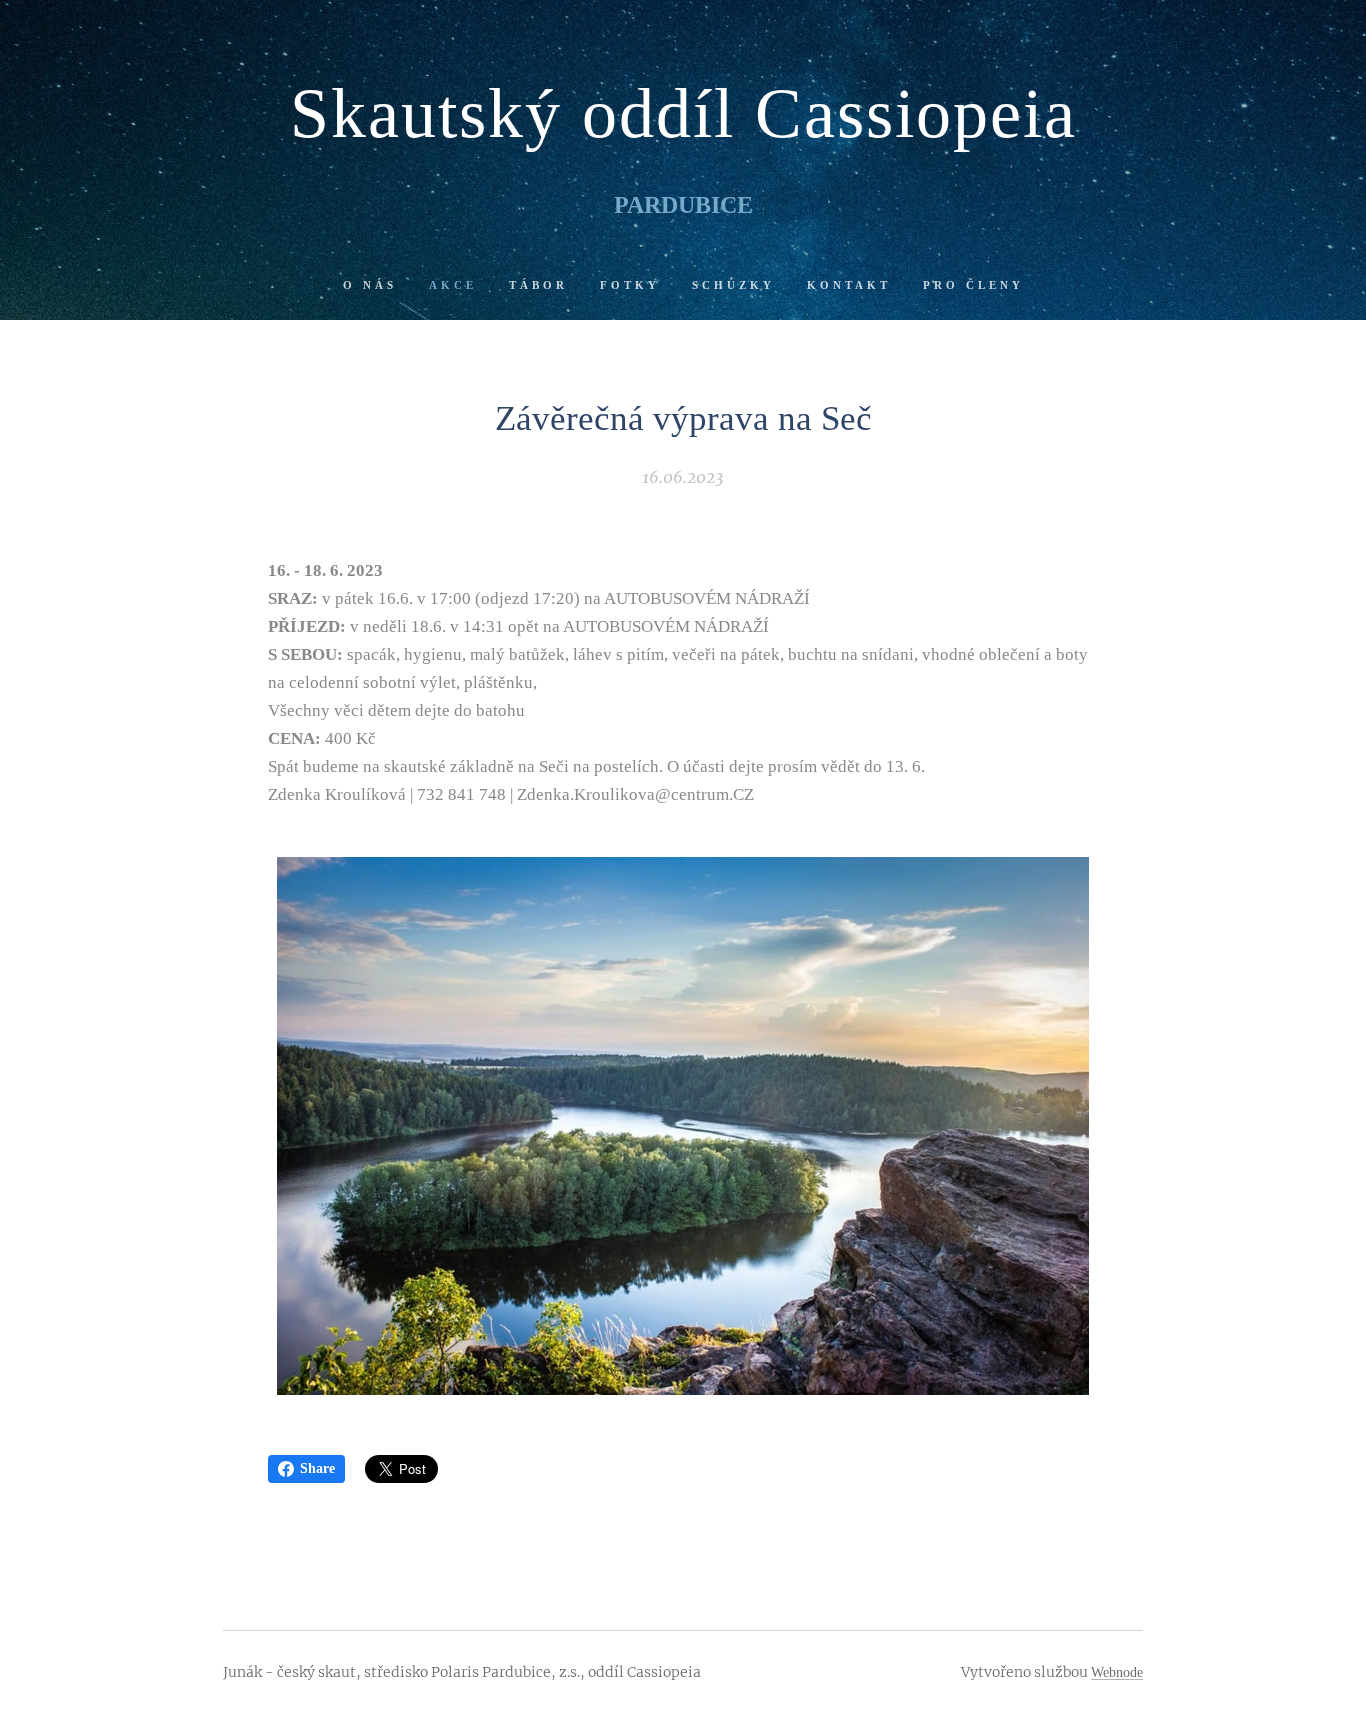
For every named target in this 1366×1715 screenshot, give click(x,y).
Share (317, 1468)
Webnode (1117, 1672)
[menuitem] (378, 285)
